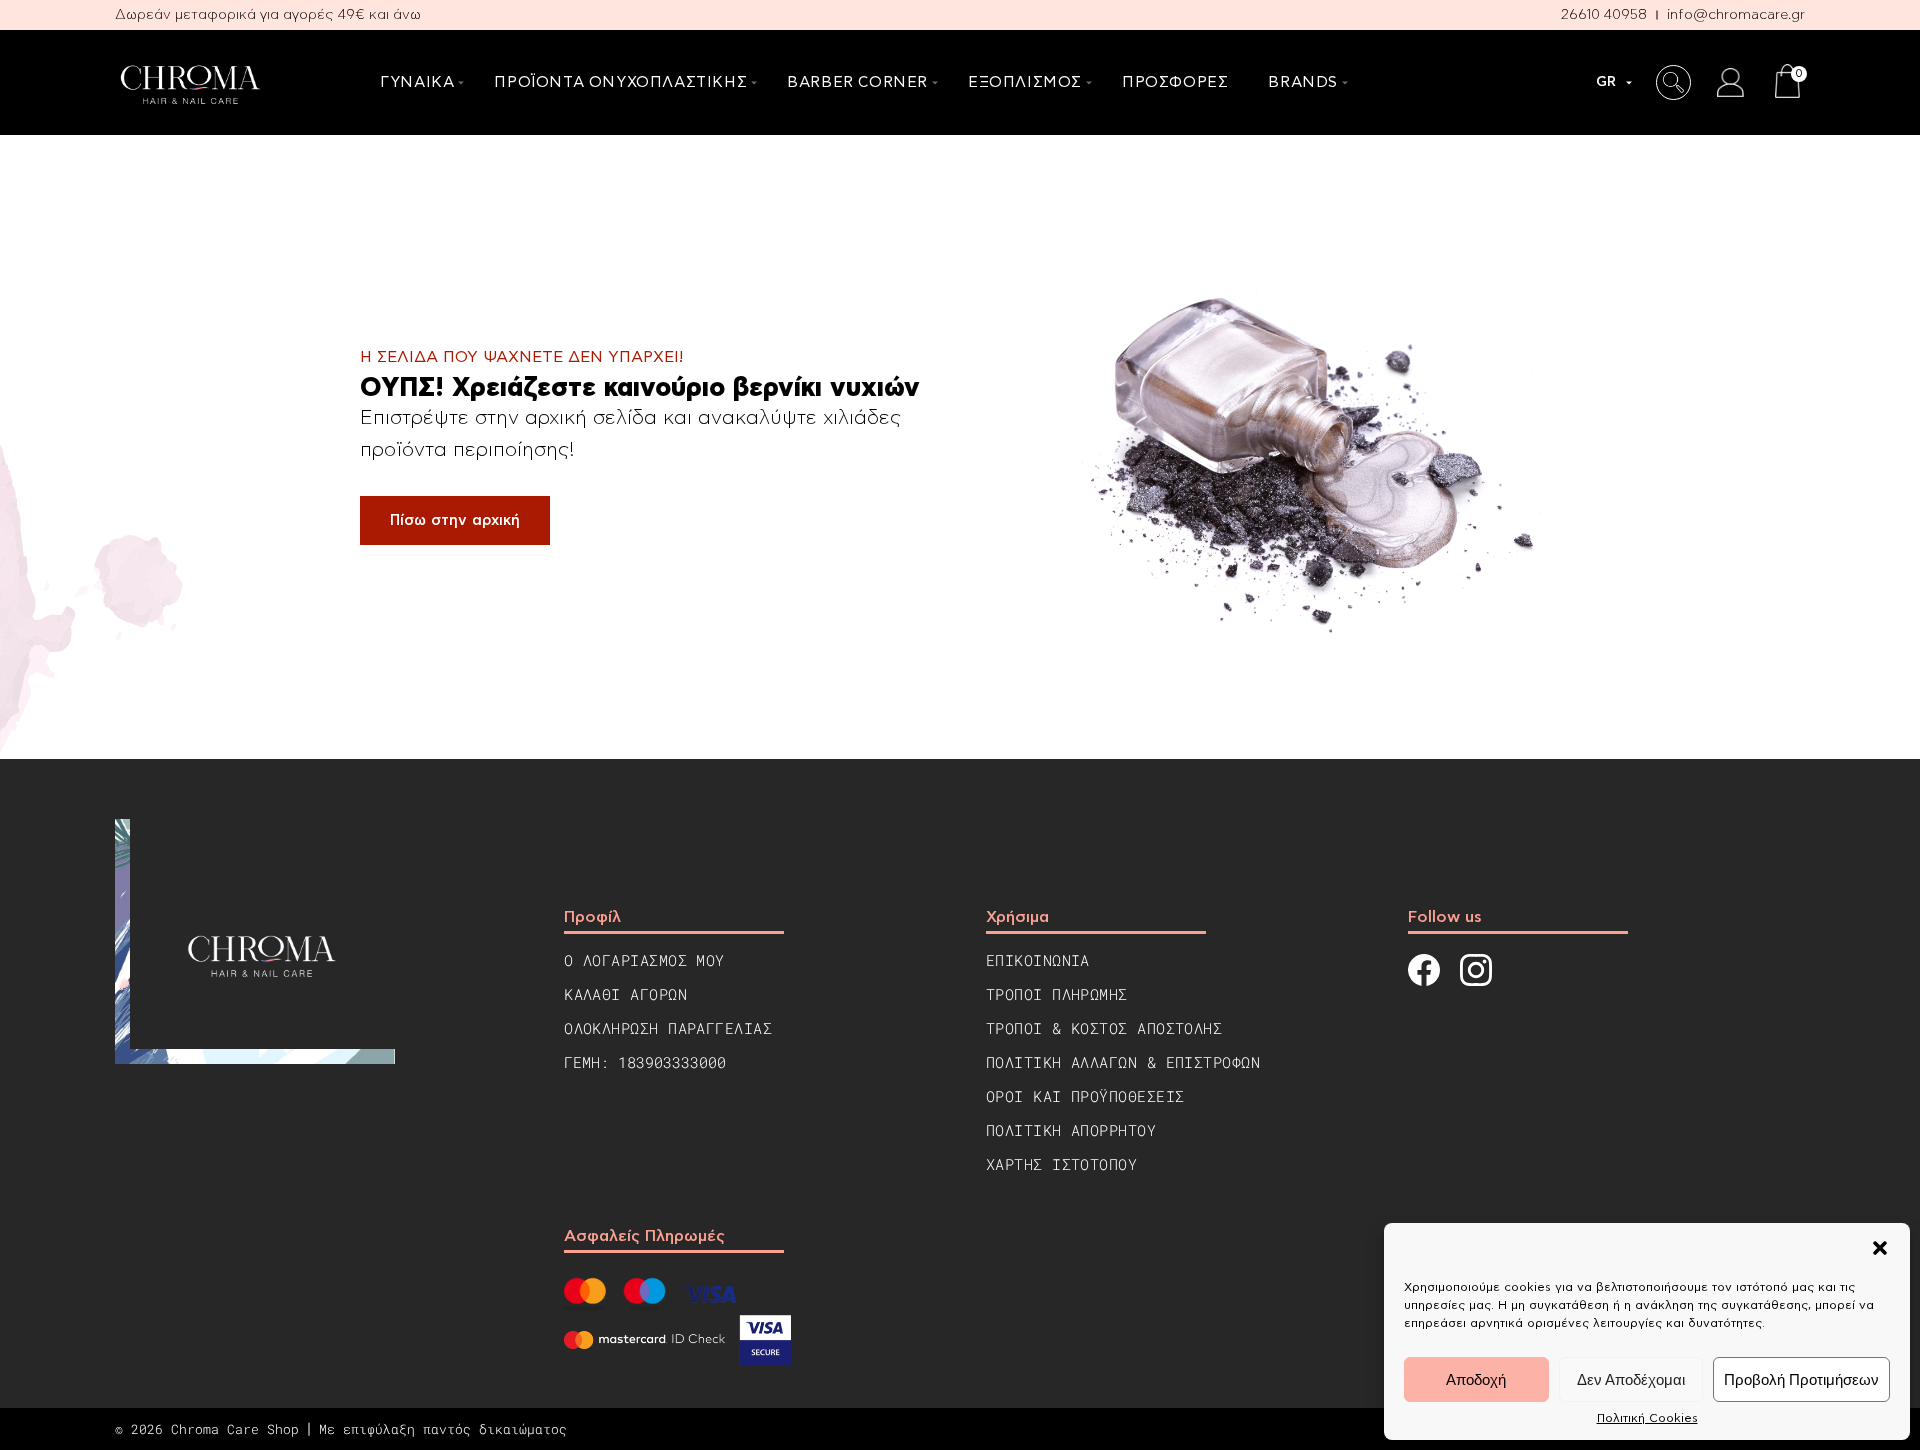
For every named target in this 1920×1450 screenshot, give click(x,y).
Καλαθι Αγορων (625, 994)
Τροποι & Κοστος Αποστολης (1104, 1028)
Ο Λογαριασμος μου (644, 960)
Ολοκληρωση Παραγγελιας (668, 1028)
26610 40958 (1604, 15)
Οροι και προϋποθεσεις (1085, 1096)
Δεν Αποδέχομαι (1631, 1379)
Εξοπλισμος (1025, 82)
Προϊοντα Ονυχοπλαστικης (620, 82)
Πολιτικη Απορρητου (1071, 1130)
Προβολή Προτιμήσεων (1801, 1379)
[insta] (1476, 972)
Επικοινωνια (1038, 960)
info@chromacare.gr (1736, 15)
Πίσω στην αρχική (455, 520)
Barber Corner (857, 82)
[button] (1880, 1248)
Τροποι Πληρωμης (1057, 994)
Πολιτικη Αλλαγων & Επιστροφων (1123, 1062)
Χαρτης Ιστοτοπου (1061, 1164)
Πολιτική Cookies (1647, 1418)
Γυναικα (417, 82)
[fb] (1424, 972)
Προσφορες (1175, 82)
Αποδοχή (1476, 1379)
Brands (1303, 82)
